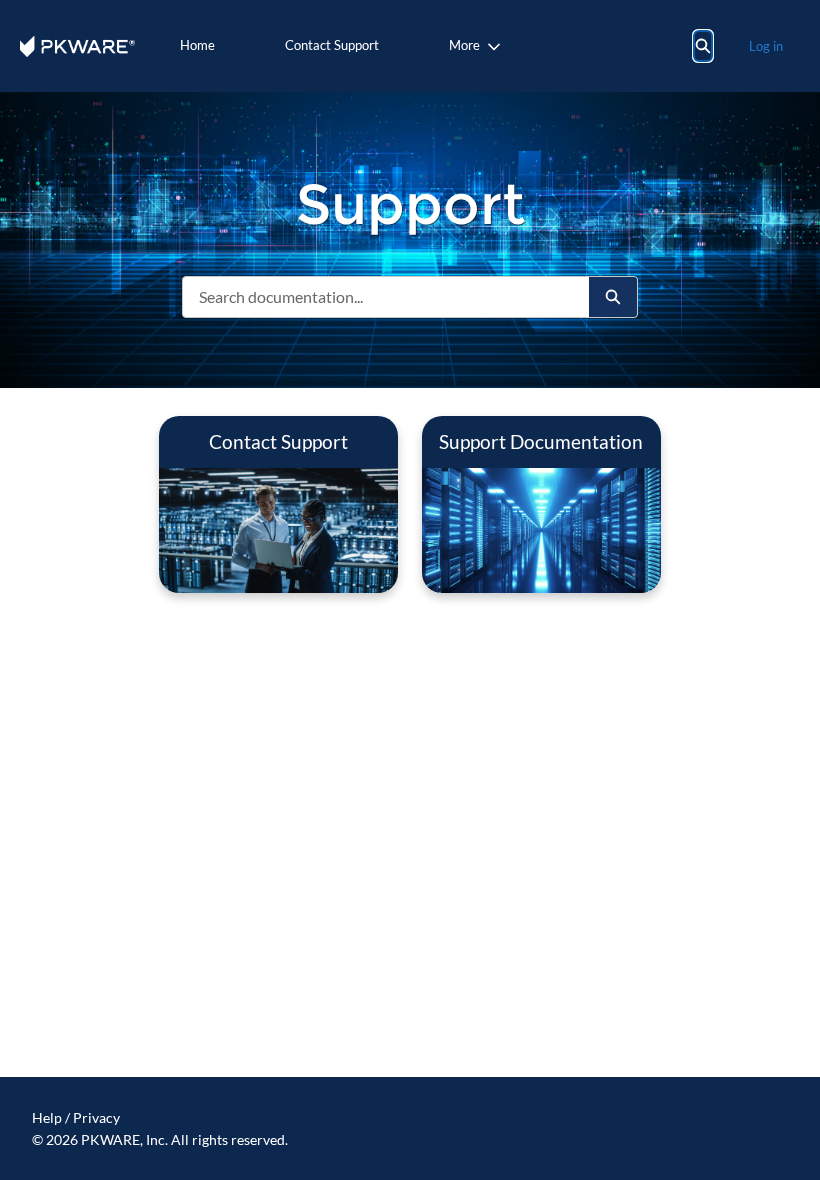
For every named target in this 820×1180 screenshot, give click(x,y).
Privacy (96, 1117)
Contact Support (332, 45)
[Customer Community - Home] (77, 46)
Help (47, 1117)
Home (197, 45)
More (464, 45)
